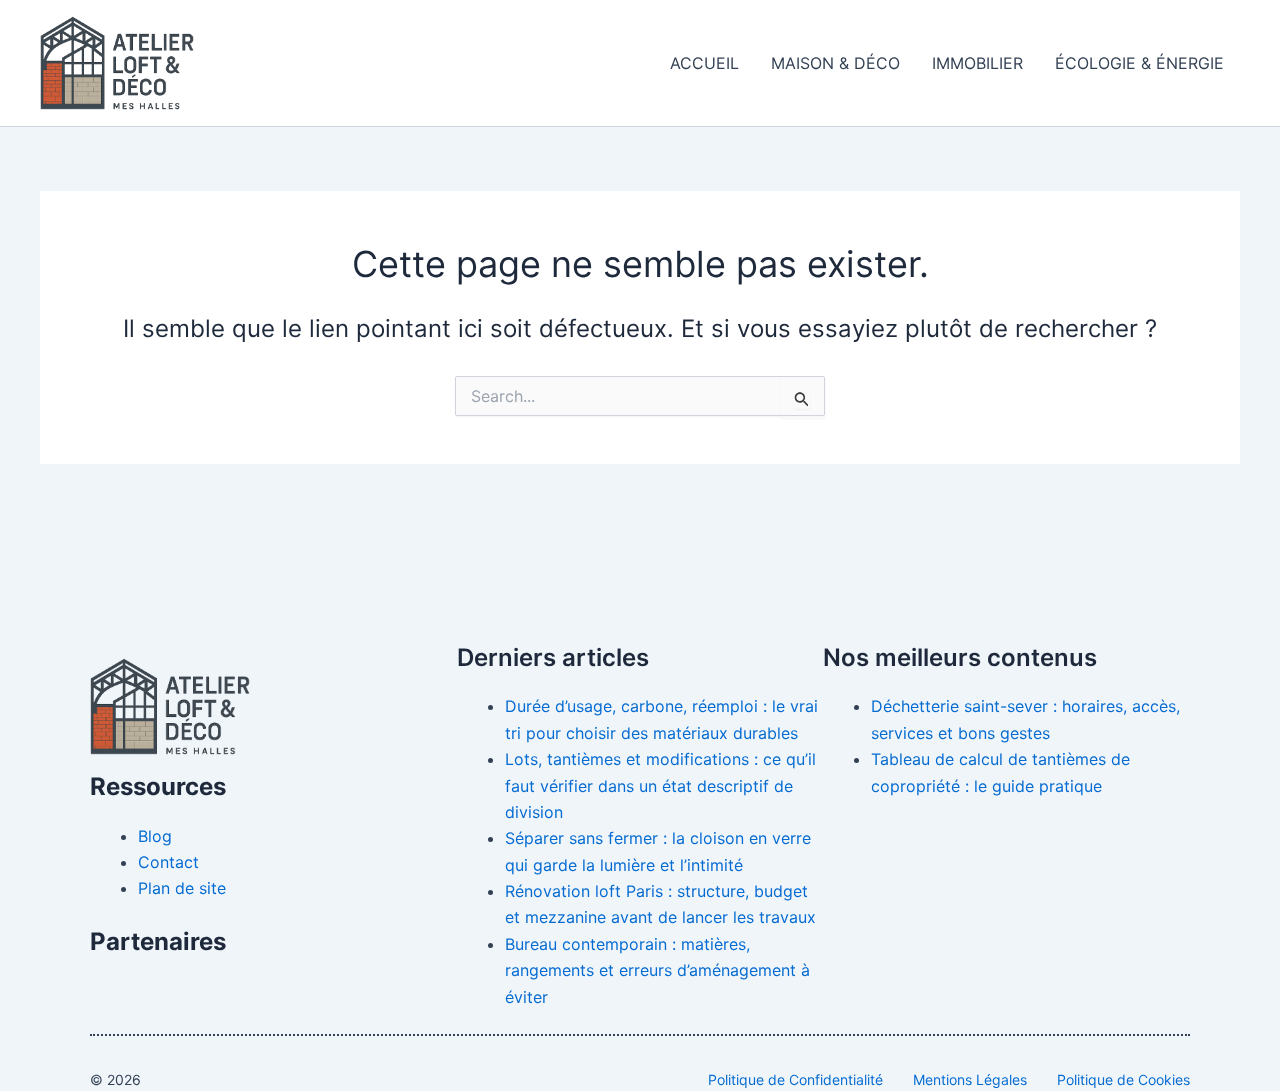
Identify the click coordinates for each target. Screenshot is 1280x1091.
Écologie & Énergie (1139, 63)
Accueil (704, 63)
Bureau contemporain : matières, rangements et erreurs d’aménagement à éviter (657, 970)
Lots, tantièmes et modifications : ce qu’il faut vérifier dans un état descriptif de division (660, 785)
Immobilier (977, 63)
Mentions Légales (970, 1079)
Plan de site (182, 888)
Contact (168, 862)
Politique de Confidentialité (795, 1079)
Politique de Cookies (1123, 1079)
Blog (155, 836)
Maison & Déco (835, 63)
